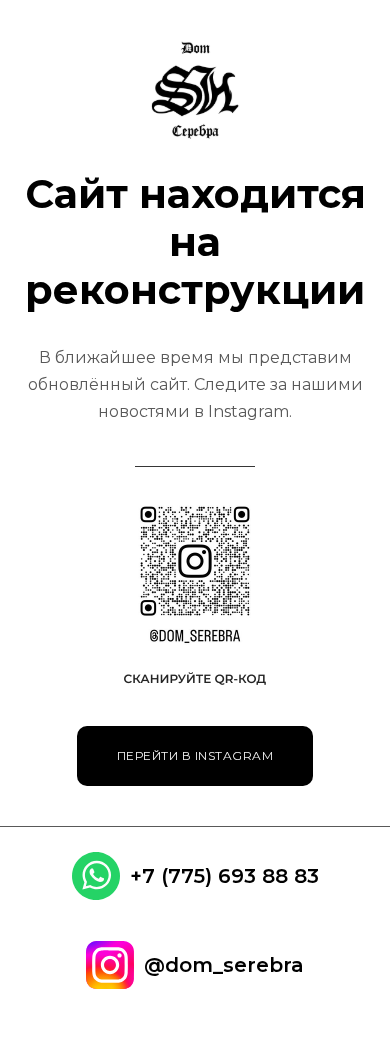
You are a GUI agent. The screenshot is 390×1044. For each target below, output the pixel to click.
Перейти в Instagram (195, 755)
